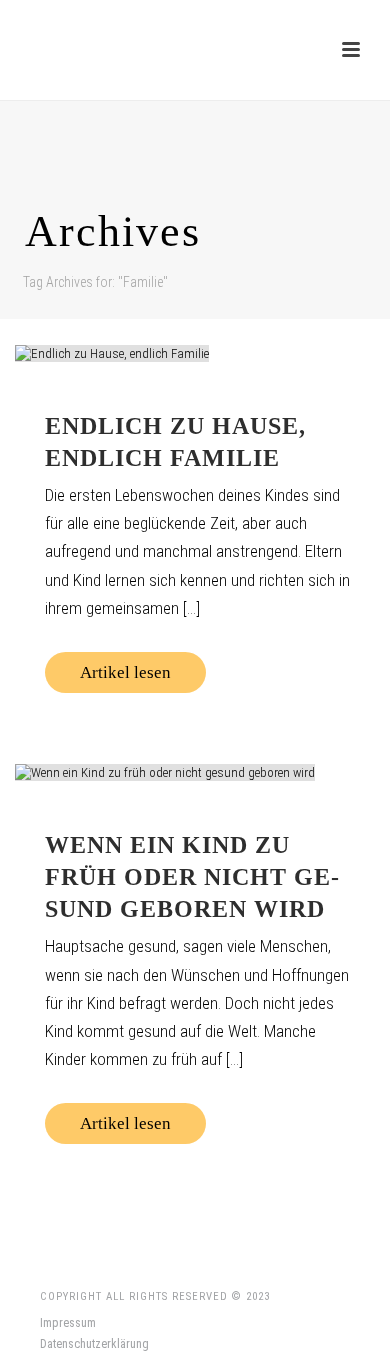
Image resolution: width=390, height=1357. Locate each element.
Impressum (68, 1323)
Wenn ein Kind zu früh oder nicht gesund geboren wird (192, 877)
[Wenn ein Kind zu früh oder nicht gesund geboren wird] (195, 772)
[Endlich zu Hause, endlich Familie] (195, 353)
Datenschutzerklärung (94, 1344)
